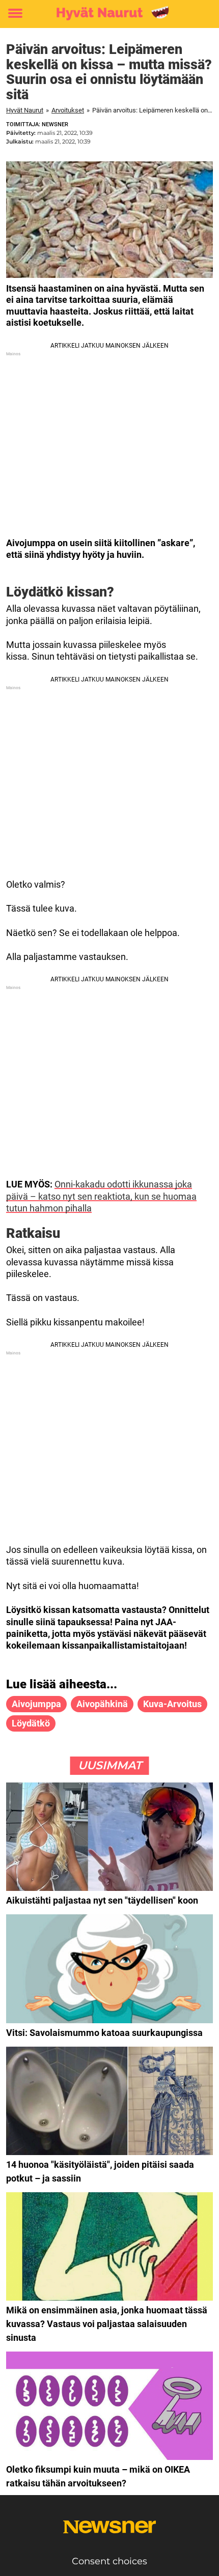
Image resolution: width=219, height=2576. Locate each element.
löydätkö (31, 1723)
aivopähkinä (102, 1704)
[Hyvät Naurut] (109, 14)
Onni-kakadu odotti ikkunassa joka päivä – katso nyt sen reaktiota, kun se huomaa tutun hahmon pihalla (101, 1196)
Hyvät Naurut (25, 110)
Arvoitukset (68, 110)
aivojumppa (36, 1704)
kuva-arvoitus (172, 1704)
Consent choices (109, 2561)
